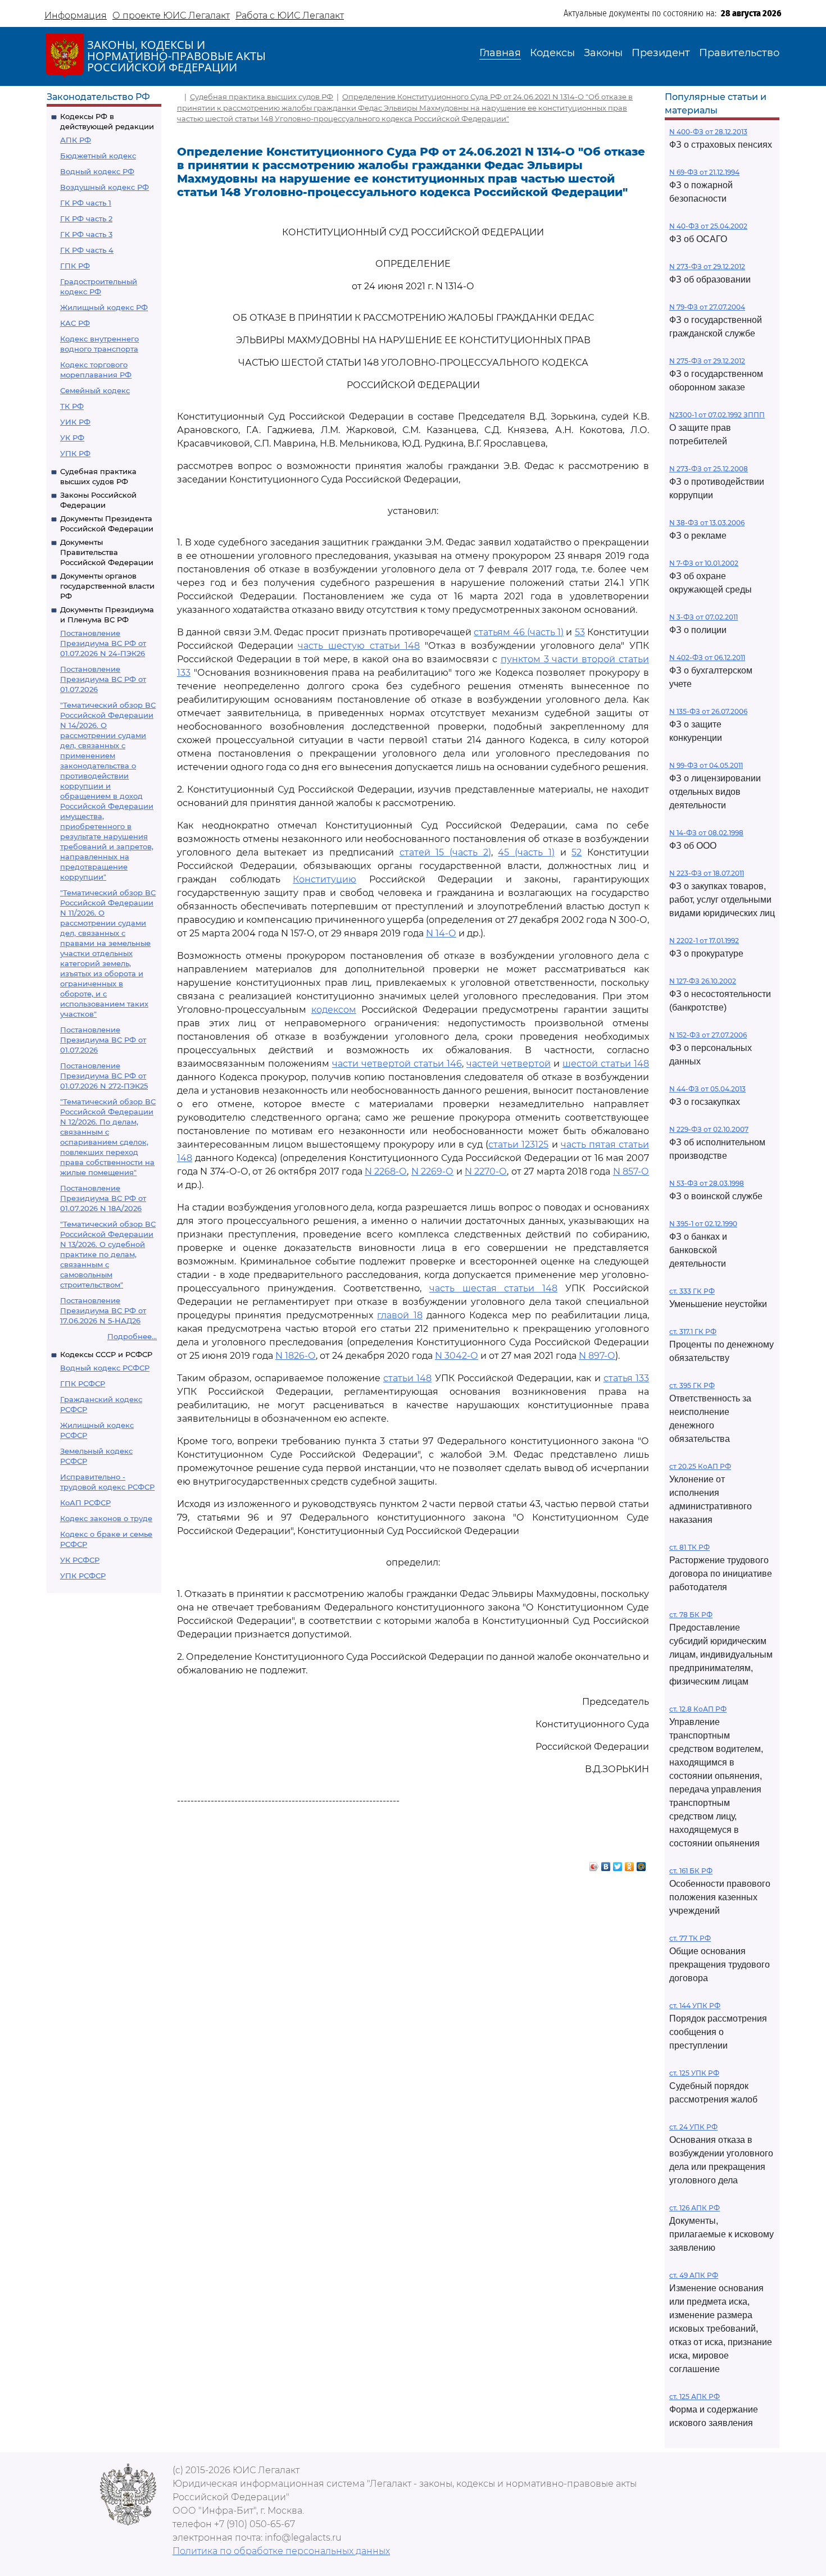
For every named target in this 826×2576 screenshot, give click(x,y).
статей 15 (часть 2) (445, 852)
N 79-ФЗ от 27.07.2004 (707, 307)
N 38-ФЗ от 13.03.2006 (707, 523)
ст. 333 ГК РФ (692, 1291)
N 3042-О (457, 1356)
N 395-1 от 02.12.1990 (703, 1224)
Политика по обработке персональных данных (281, 2551)
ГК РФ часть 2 (86, 219)
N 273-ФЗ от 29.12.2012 (707, 267)
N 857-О (631, 1171)
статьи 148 (407, 1378)
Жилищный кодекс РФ (104, 307)
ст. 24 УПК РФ (693, 2127)
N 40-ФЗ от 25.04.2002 (708, 226)
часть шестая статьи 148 (494, 1288)
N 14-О (441, 933)
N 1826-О (296, 1356)
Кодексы (552, 53)
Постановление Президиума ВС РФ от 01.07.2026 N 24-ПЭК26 (103, 643)
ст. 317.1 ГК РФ (693, 1332)
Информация (76, 15)
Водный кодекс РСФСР (105, 1368)
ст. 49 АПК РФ (694, 2275)
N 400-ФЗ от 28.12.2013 (708, 132)
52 (577, 852)
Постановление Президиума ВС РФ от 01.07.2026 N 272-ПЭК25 (104, 1076)
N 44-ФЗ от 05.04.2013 (707, 1089)
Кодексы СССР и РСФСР (106, 1354)
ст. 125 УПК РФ (694, 2073)
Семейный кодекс (95, 390)
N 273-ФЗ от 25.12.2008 (709, 469)
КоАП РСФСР (85, 1503)
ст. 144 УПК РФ (695, 2006)
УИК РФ (75, 422)
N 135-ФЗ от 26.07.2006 (708, 711)
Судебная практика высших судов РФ (262, 97)
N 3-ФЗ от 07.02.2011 (704, 617)
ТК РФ (72, 406)
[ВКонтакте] (606, 1864)
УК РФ (72, 438)
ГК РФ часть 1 (86, 203)
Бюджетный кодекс (98, 156)
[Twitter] (618, 1864)
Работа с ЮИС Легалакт (290, 15)
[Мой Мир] (641, 1864)
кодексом (334, 1010)
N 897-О (597, 1356)
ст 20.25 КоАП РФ (700, 1466)
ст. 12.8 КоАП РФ (698, 1709)
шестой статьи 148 (606, 1064)
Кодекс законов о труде (106, 1518)
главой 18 (400, 1315)
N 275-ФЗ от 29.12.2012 (707, 361)
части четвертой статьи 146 (397, 1064)
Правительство (739, 53)
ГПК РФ (75, 266)
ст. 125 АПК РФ (695, 2397)
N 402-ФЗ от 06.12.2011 (707, 657)
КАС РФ (75, 323)
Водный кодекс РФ (97, 171)
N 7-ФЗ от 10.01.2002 (704, 563)
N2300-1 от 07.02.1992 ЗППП (717, 415)
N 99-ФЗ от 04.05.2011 (706, 765)
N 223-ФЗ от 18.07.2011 (707, 873)
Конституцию (324, 879)
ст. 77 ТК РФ (690, 1938)
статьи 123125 (518, 1144)
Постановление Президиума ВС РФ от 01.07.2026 (103, 679)
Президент (661, 53)
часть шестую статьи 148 (359, 646)
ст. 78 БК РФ (691, 1615)
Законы (603, 53)
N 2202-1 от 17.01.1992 (704, 941)
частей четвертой (509, 1064)
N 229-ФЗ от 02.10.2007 (709, 1129)
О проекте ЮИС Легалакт (171, 15)
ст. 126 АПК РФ (695, 2208)
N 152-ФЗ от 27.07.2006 (708, 1035)
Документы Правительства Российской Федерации (107, 552)
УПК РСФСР (83, 1576)
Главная (500, 53)
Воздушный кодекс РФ (105, 187)
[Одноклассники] (630, 1864)
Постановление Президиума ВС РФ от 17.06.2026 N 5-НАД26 (103, 1310)
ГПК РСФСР (83, 1383)
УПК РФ (75, 453)
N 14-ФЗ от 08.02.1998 (706, 833)
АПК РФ (76, 140)
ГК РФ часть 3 (86, 234)
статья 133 (626, 1378)
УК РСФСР (80, 1560)
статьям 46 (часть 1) (519, 632)
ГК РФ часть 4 (87, 250)
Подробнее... (132, 1336)
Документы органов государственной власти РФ (107, 586)
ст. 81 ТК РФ (689, 1547)
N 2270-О (486, 1171)
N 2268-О (386, 1171)
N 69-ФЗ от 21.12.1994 (704, 172)
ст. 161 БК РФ (691, 1871)
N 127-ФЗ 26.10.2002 (703, 981)
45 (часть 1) (526, 852)
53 (580, 632)
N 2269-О (432, 1171)
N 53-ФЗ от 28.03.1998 (707, 1183)
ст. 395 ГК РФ (692, 1385)
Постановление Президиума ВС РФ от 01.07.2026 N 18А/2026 (103, 1198)
